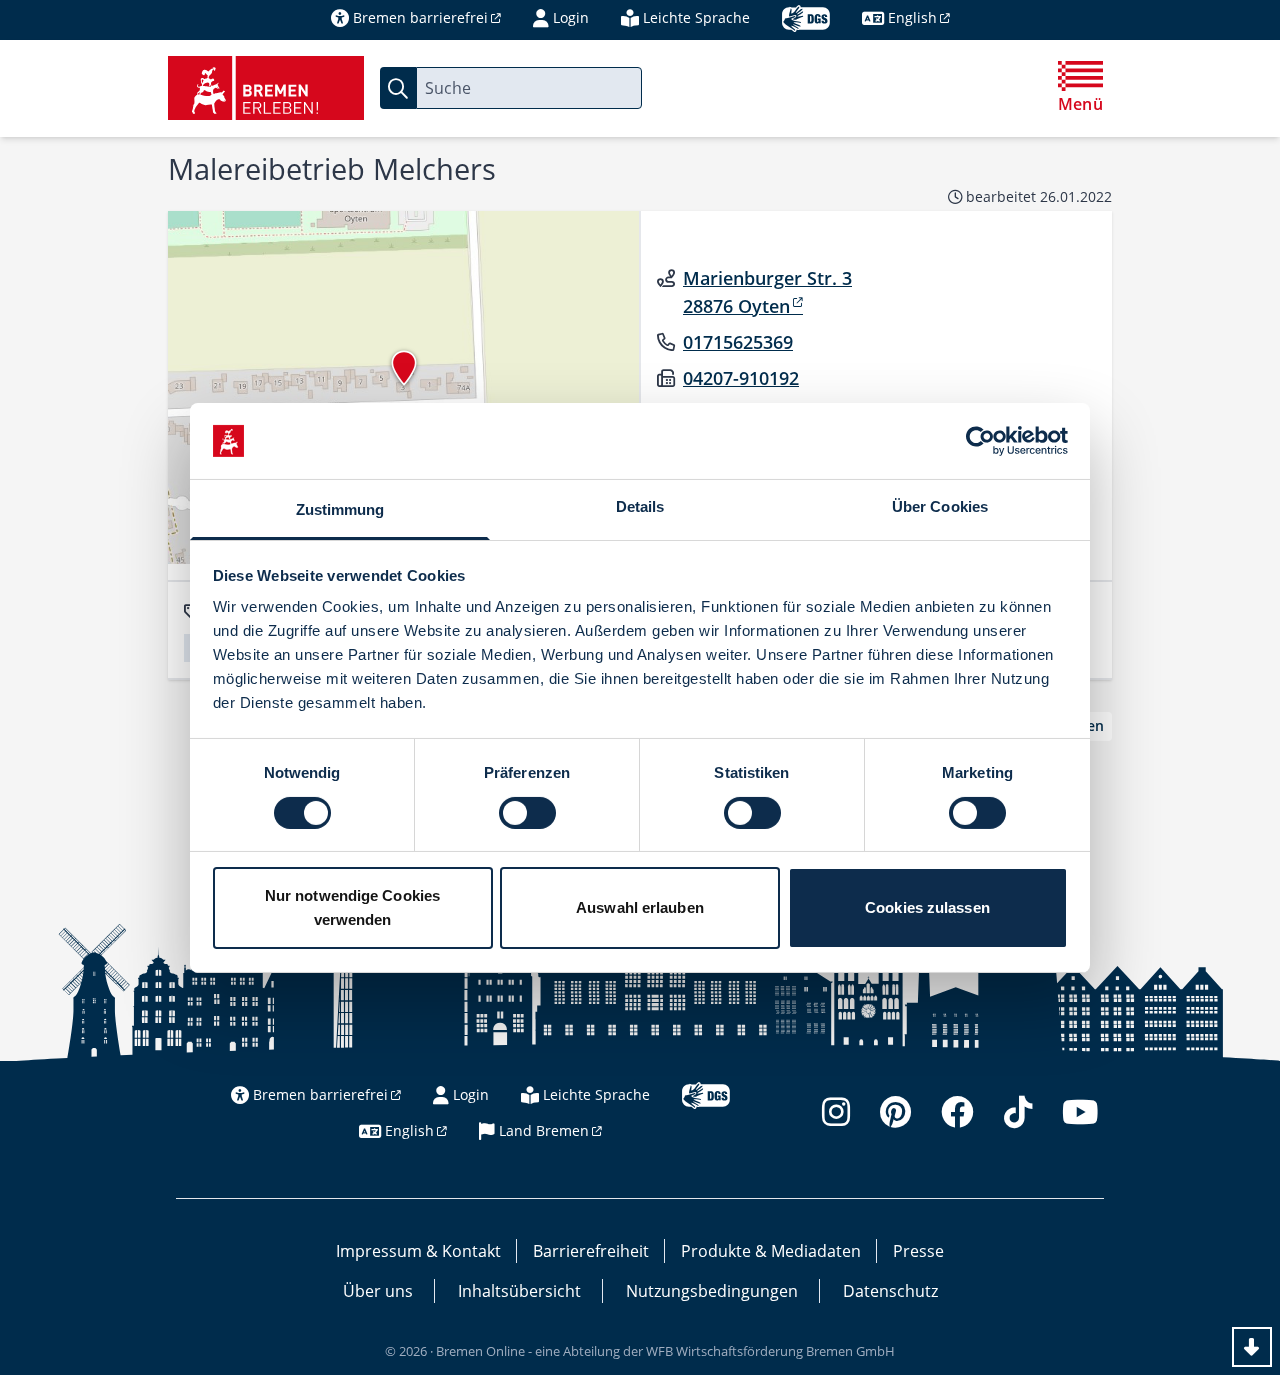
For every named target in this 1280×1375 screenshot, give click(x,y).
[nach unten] (1252, 1347)
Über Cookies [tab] (940, 506)
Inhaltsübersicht (519, 1291)
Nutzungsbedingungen (712, 1291)
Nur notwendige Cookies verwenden (352, 907)
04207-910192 (741, 378)
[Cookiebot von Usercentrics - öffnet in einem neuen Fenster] (980, 441)
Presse (918, 1251)
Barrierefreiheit (591, 1251)
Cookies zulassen (927, 907)
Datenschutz (890, 1291)
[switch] (527, 813)
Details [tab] (640, 506)
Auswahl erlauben (640, 907)
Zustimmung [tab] (340, 509)
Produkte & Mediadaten (771, 1251)
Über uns (378, 1291)
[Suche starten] (398, 88)
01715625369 (738, 342)
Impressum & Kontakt (418, 1251)
